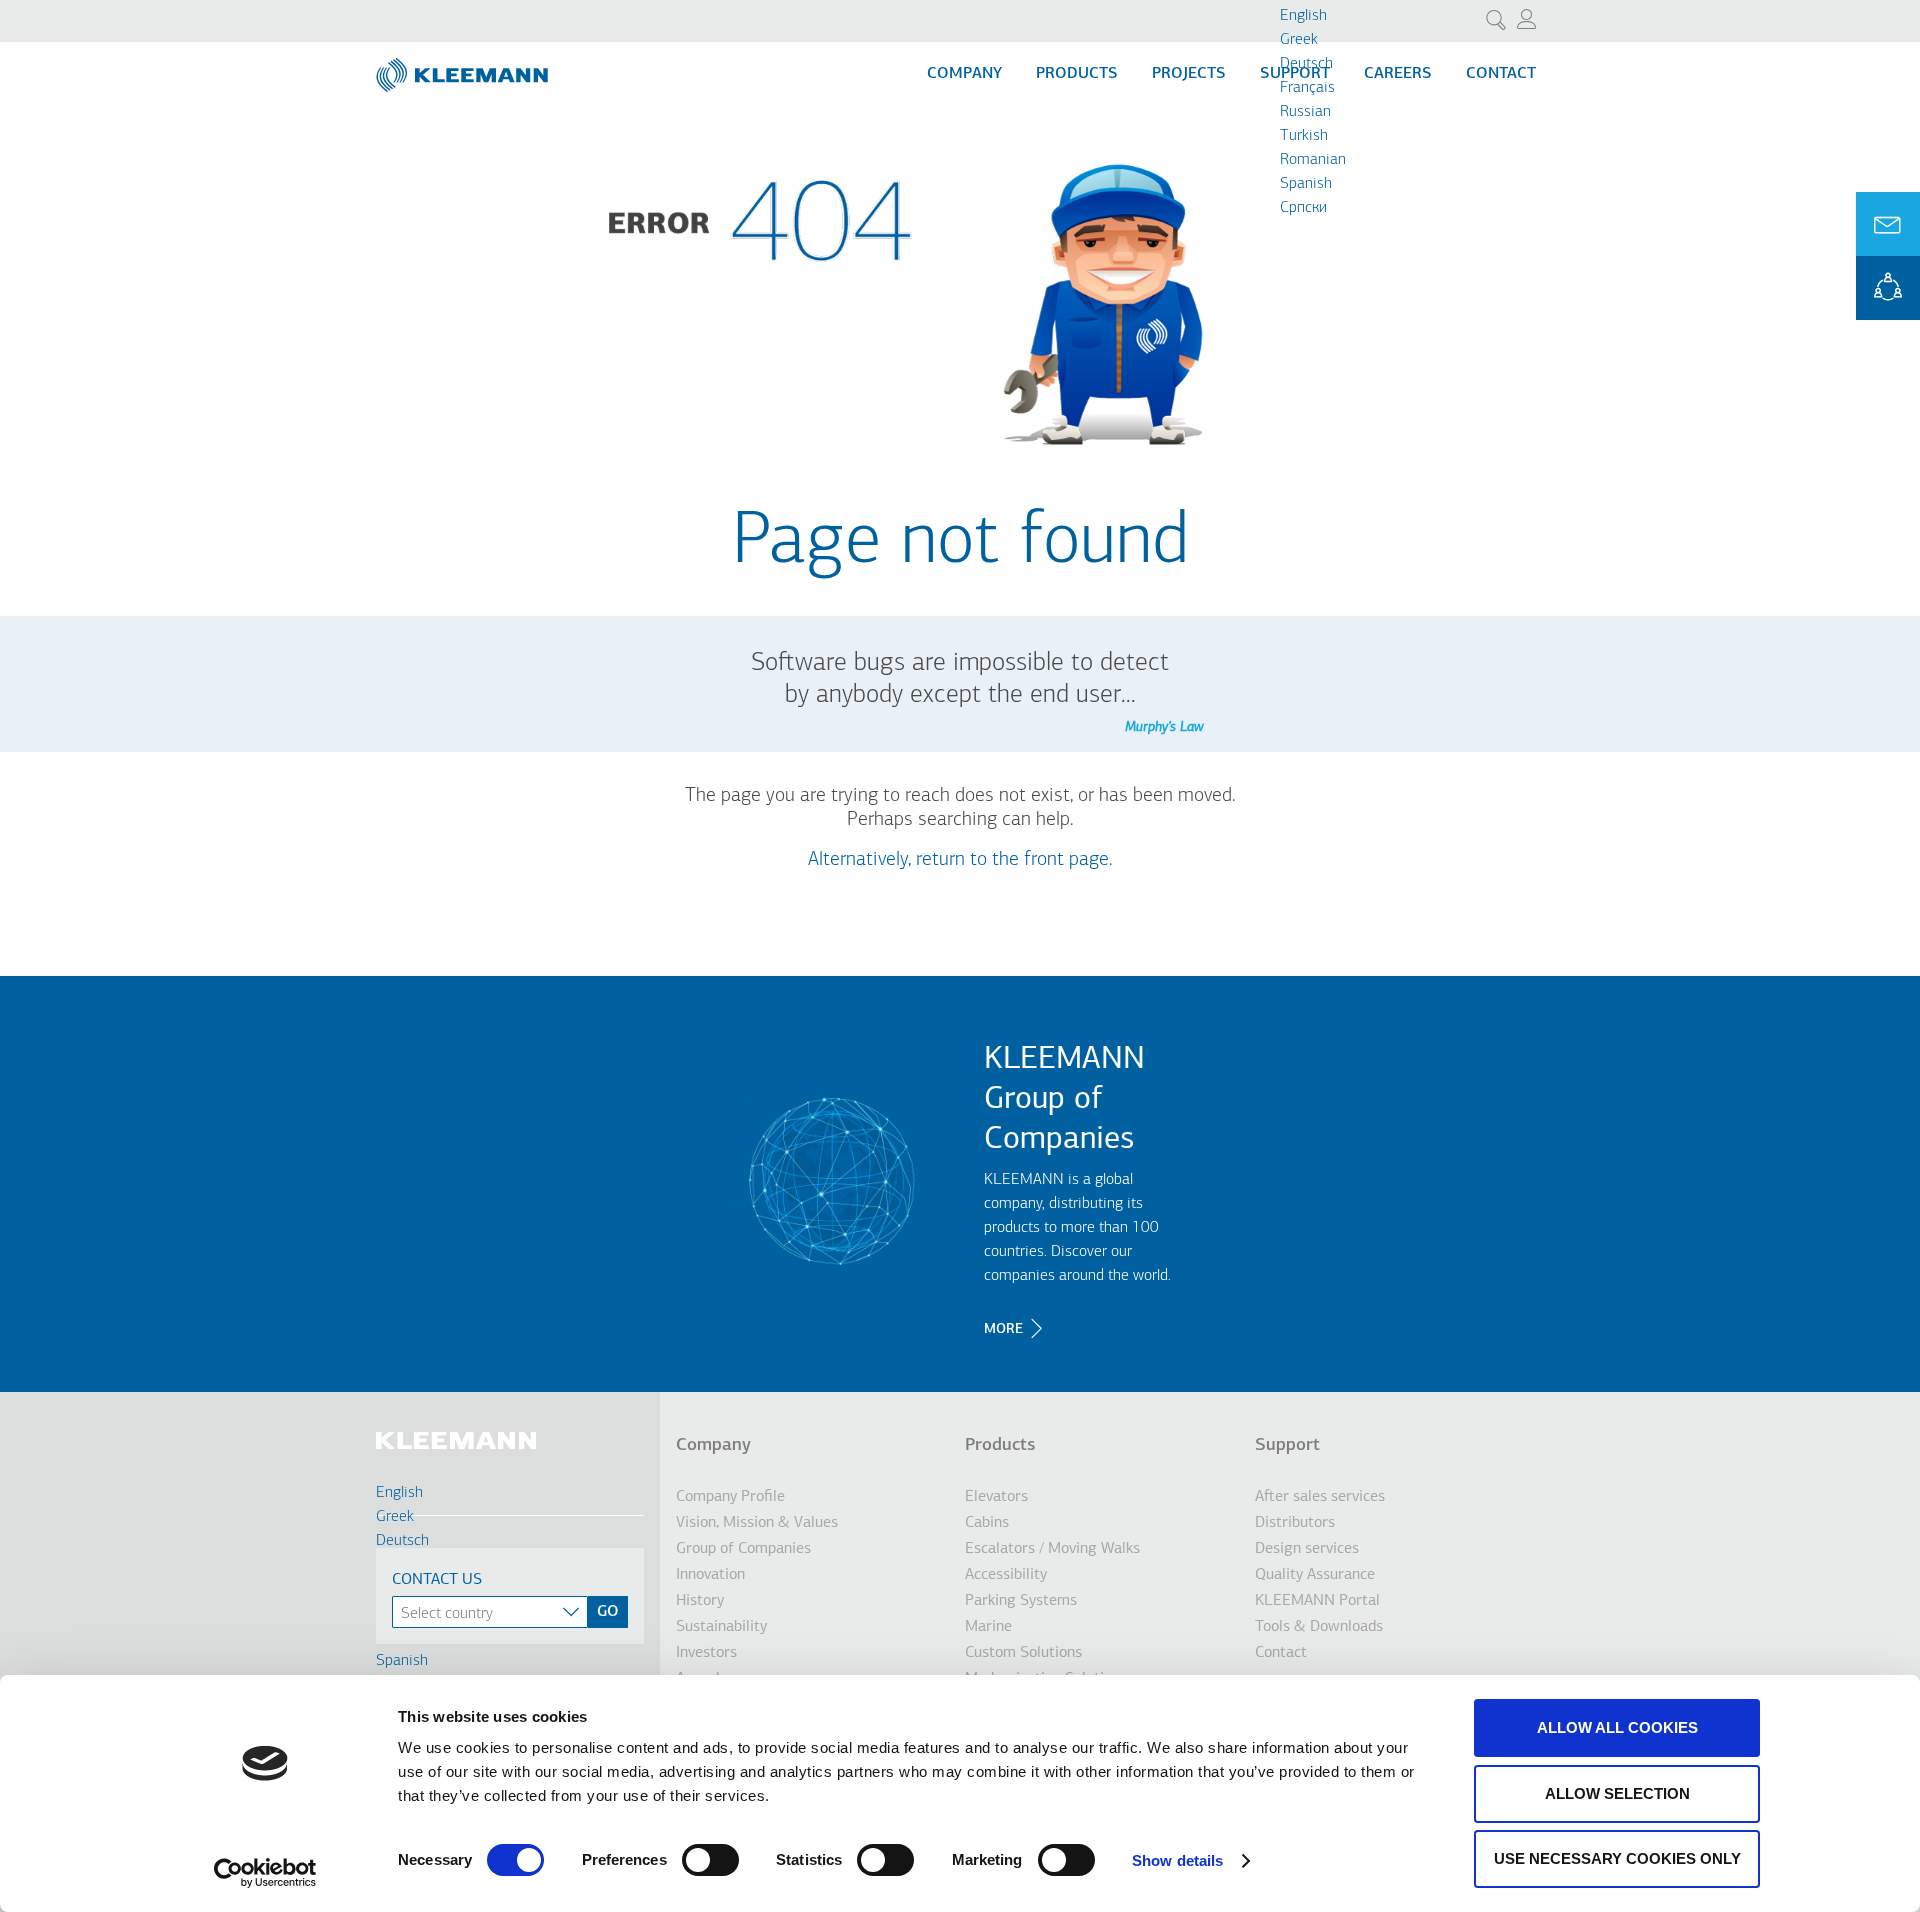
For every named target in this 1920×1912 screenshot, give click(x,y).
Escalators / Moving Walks (1052, 1549)
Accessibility (1006, 1575)
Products (1077, 74)
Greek (1299, 40)
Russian (1305, 112)
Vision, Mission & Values (757, 1523)
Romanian (1313, 160)
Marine (988, 1627)
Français (1307, 88)
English (1303, 16)
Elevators (996, 1497)
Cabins (987, 1523)
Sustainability (721, 1627)
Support (1287, 1446)
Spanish (1306, 184)
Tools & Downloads (1319, 1627)
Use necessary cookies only (1617, 1858)
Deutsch (1306, 64)
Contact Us (437, 1580)
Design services (1307, 1549)
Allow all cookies (1617, 1727)
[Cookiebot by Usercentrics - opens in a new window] (265, 1873)
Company (964, 74)
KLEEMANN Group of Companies (1064, 1100)
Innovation (710, 1575)
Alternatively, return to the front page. (960, 860)
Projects (1189, 74)
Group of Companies (743, 1549)
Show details (1177, 1860)
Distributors (1295, 1523)
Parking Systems (1021, 1601)
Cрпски (1303, 208)
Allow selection (1617, 1793)
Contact (1501, 74)
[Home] (464, 67)
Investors (706, 1653)
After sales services (1320, 1497)
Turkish (1304, 136)
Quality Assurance (1315, 1575)
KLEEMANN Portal (1888, 288)
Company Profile (730, 1497)
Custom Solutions (1023, 1653)
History (700, 1601)
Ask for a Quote (1888, 224)
